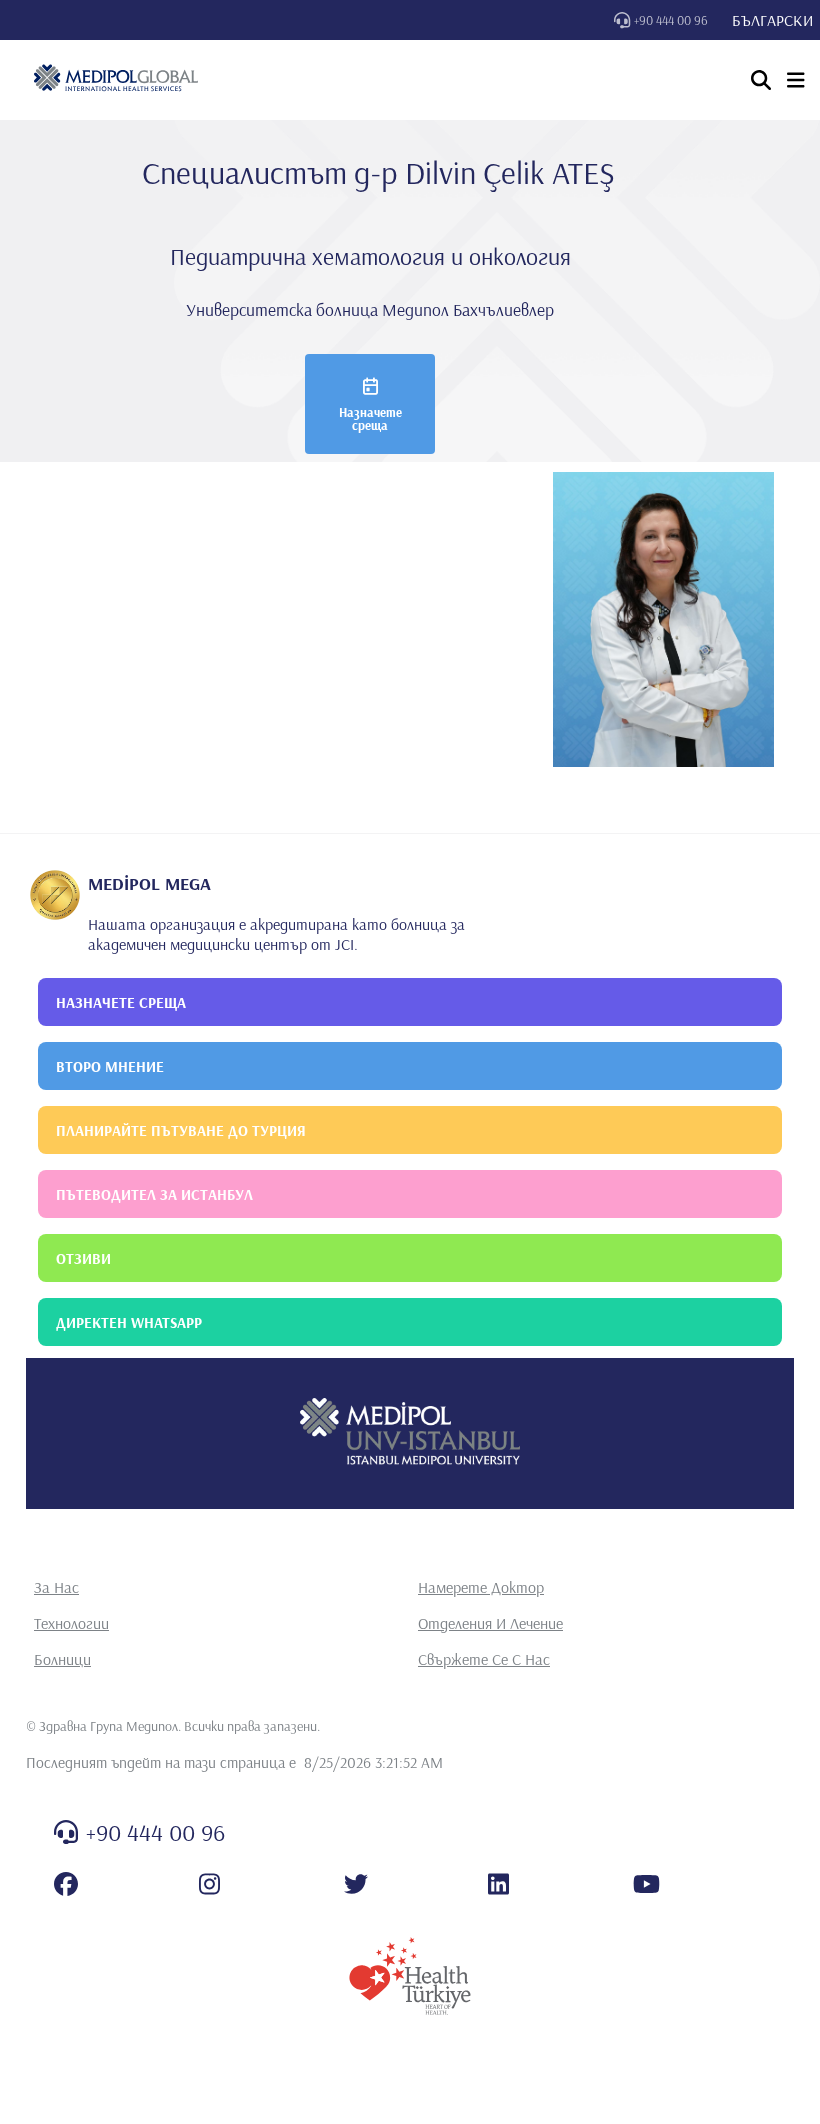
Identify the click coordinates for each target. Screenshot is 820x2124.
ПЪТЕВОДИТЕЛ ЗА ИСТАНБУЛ (154, 1194)
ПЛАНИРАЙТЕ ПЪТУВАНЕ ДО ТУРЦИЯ (181, 1130)
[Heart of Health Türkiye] (410, 1976)
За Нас (56, 1587)
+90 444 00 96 (671, 20)
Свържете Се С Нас (484, 1659)
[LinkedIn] (498, 1884)
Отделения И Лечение (490, 1623)
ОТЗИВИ (83, 1258)
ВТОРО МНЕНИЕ (110, 1066)
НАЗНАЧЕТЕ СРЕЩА (121, 1002)
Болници (62, 1659)
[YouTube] (646, 1884)
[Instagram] (209, 1884)
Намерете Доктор (481, 1587)
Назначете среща (370, 418)
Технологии (71, 1623)
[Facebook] (66, 1884)
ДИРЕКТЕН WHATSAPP (129, 1322)
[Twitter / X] (356, 1884)
